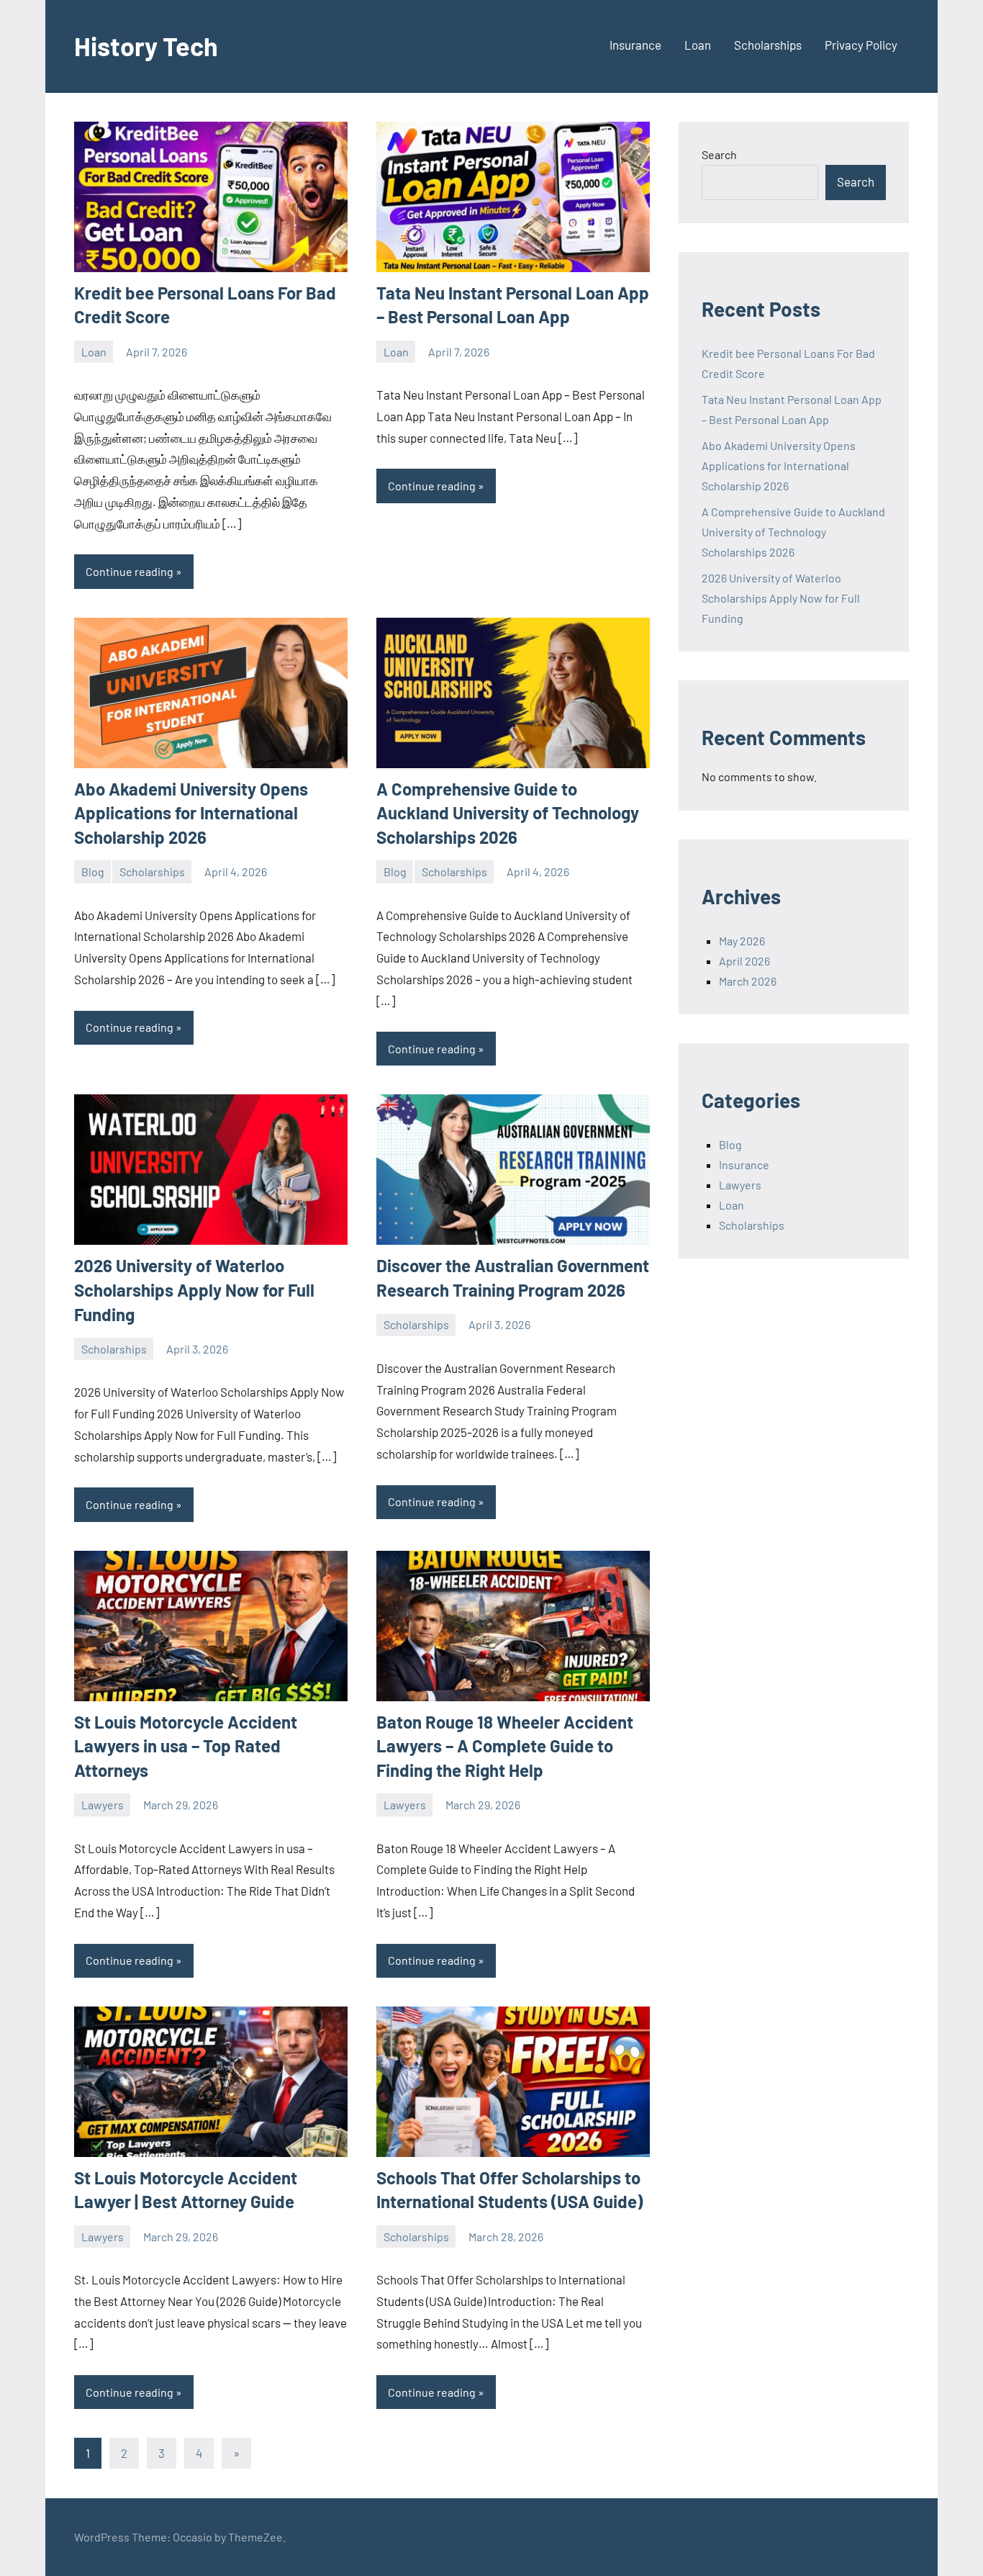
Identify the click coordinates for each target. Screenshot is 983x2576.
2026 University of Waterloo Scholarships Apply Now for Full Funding (194, 1289)
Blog (93, 872)
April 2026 (744, 961)
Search (719, 154)
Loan (698, 45)
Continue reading (130, 571)
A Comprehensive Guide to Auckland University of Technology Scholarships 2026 (508, 813)
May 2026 (742, 941)
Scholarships (768, 45)
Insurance (635, 45)
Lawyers (103, 1805)
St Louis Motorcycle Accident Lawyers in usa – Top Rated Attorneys (186, 1746)
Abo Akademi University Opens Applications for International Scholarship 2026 (191, 813)
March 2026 (748, 981)
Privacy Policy (861, 45)
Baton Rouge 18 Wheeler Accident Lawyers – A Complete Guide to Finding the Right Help (505, 1746)
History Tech (146, 46)
